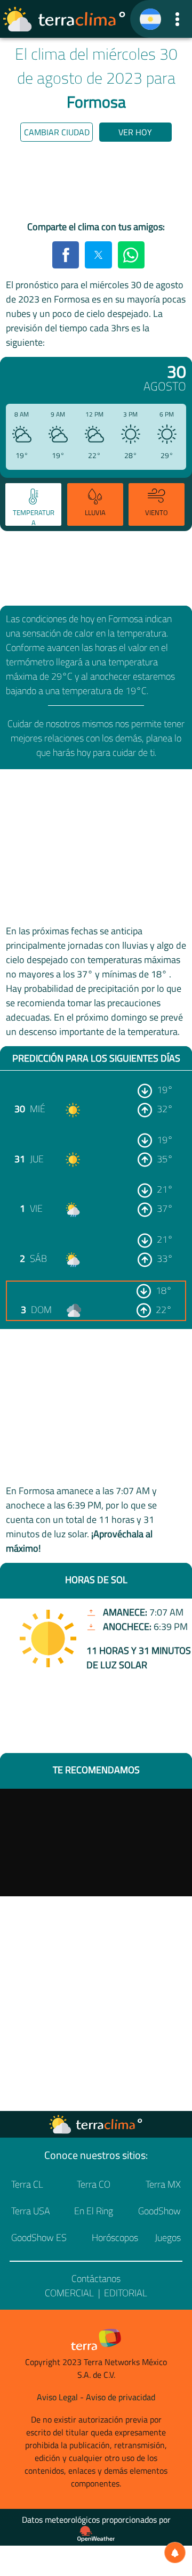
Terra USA (31, 2211)
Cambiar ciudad (57, 132)
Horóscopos (115, 2237)
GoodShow (159, 2211)
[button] (177, 19)
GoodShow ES (39, 2237)
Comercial (69, 2293)
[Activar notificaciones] (175, 2553)
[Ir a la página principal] (65, 19)
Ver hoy (135, 132)
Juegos (168, 2237)
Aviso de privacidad (121, 2397)
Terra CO (94, 2184)
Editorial (126, 2293)
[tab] (33, 504)
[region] (96, 183)
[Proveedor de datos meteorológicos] (96, 2534)
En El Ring (94, 2211)
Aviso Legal (57, 2397)
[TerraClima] (150, 19)
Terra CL (27, 2184)
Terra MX (163, 2184)
